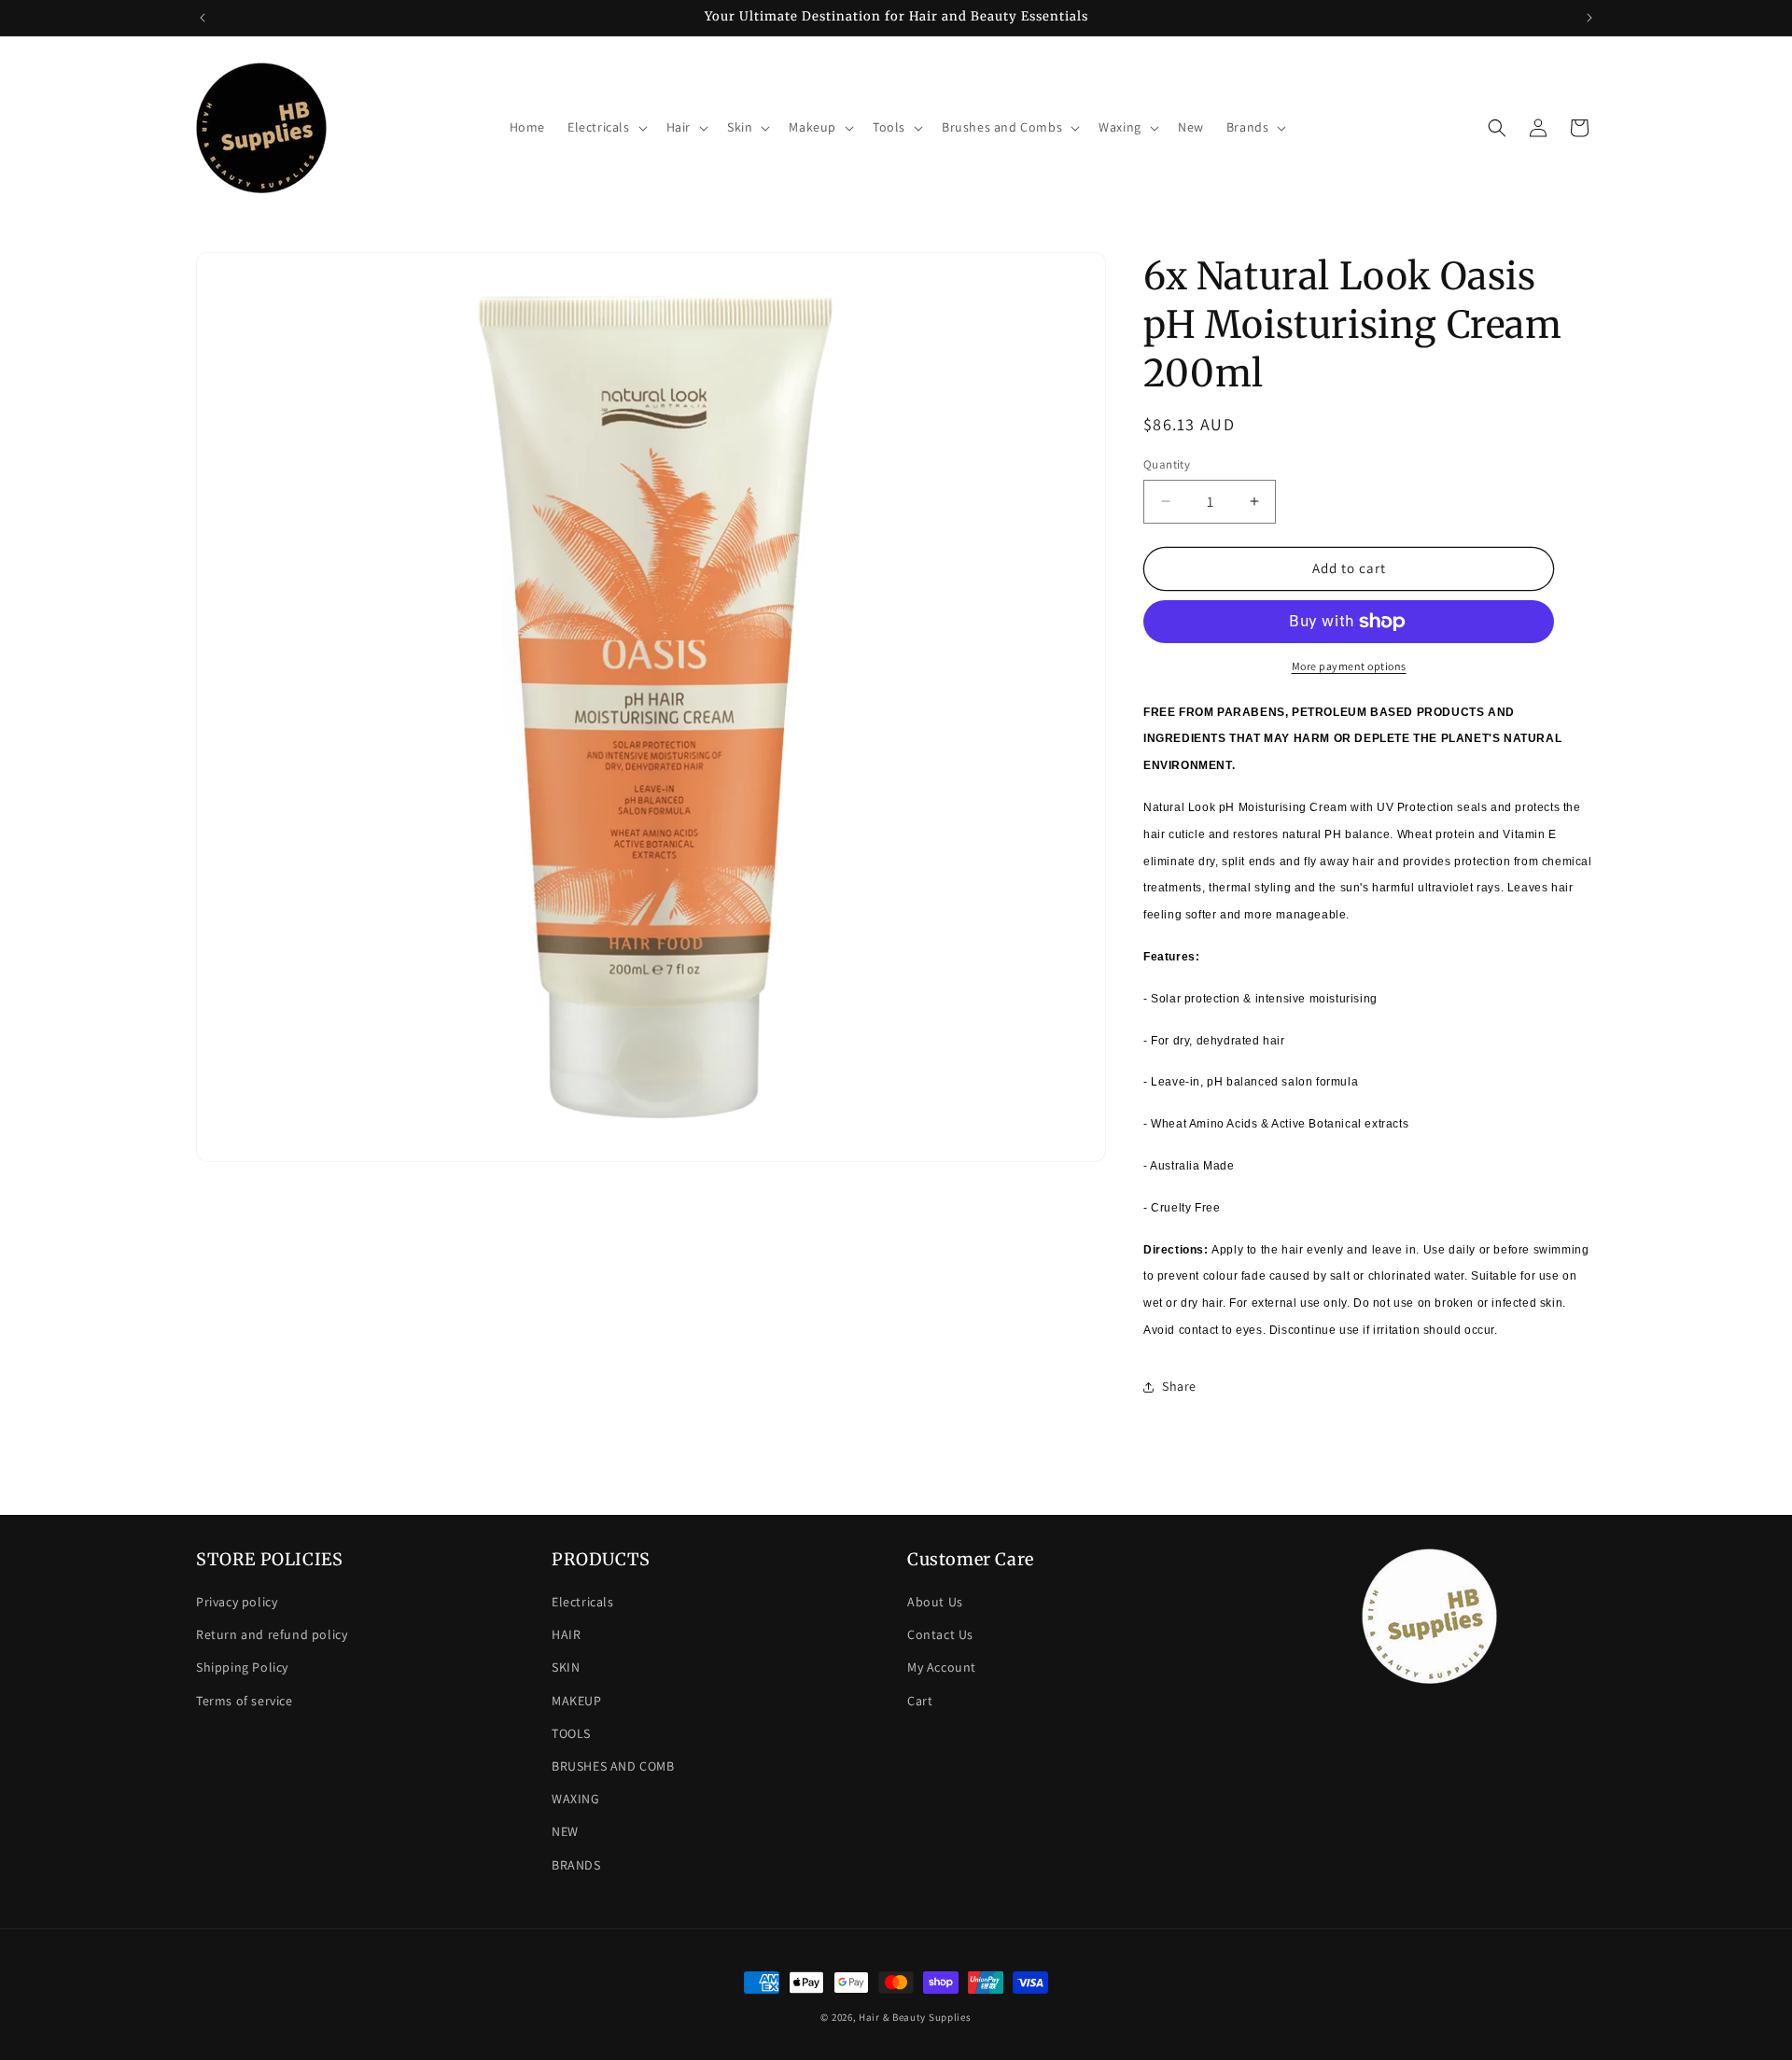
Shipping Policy (242, 1667)
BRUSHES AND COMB (613, 1766)
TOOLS (571, 1733)
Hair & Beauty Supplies (915, 2017)
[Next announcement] (1589, 18)
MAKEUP (577, 1701)
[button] (606, 127)
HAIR (566, 1634)
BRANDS (576, 1865)
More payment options (1349, 666)
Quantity (1167, 464)
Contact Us (940, 1634)
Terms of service (245, 1701)
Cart (920, 1701)
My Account (942, 1667)
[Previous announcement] (203, 18)
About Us (935, 1602)
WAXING (576, 1799)
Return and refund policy (272, 1634)
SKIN (566, 1667)
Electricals (583, 1602)
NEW (565, 1831)
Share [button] (1179, 1386)
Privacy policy (237, 1602)
